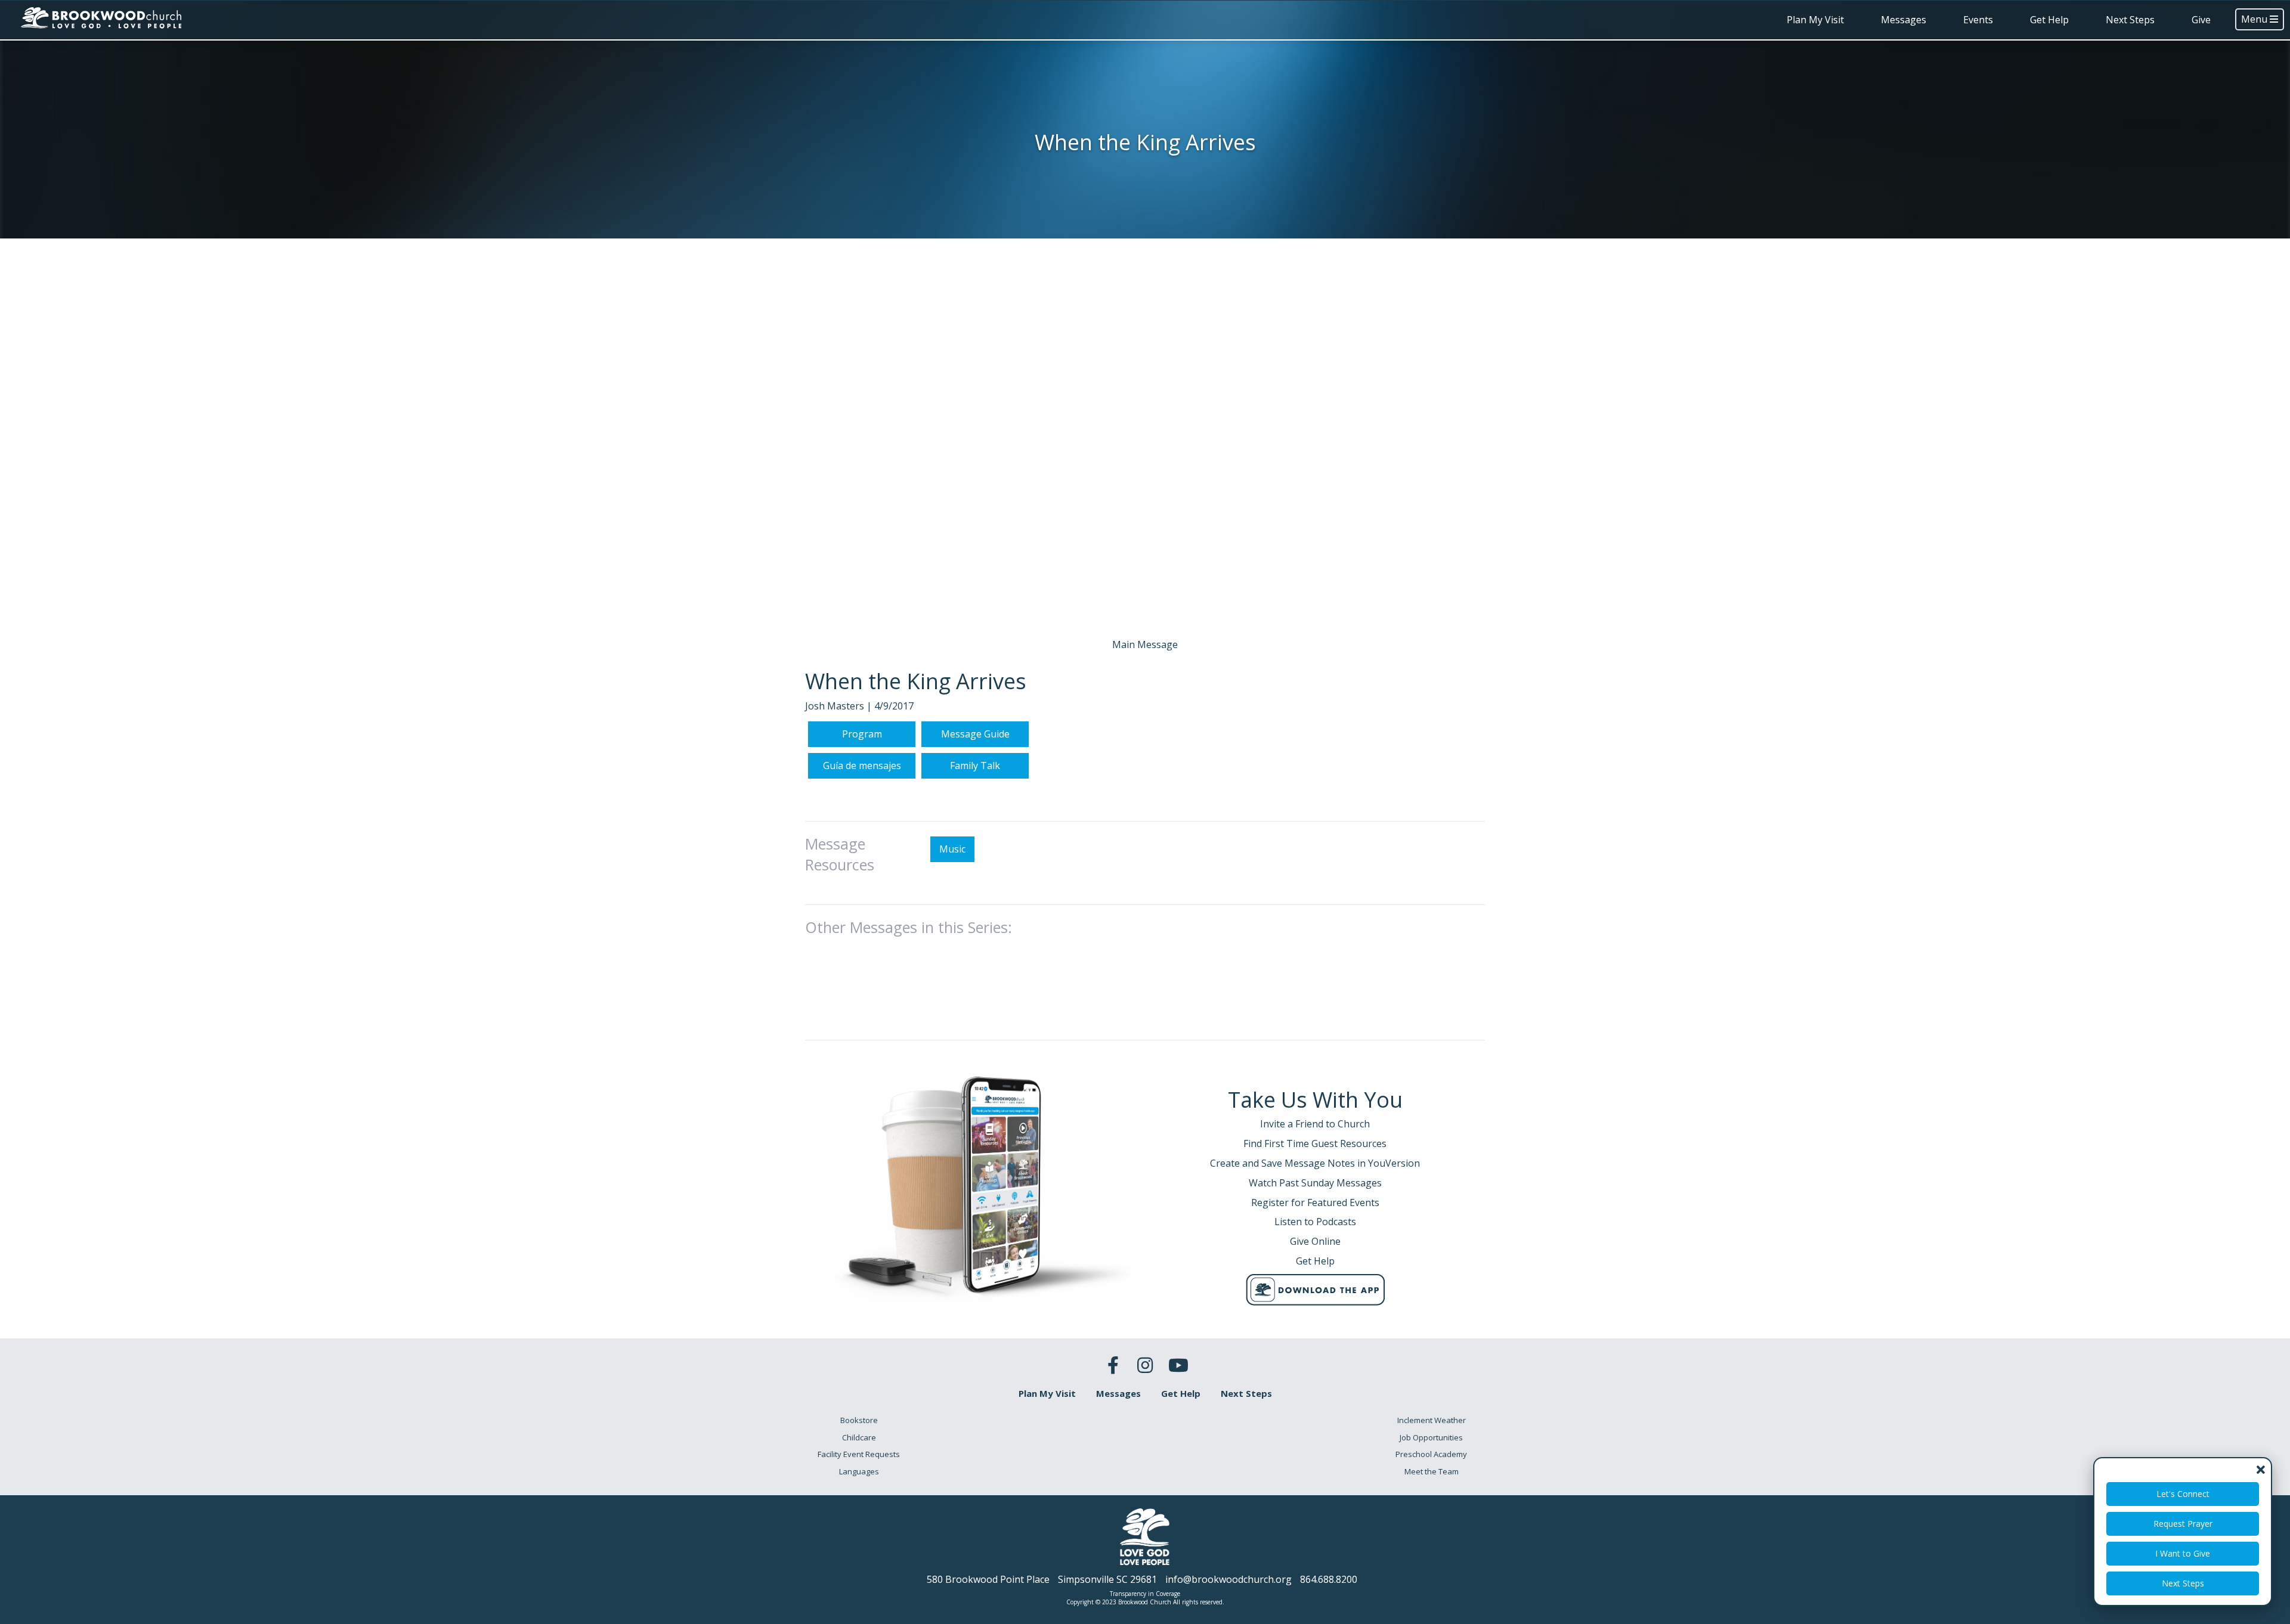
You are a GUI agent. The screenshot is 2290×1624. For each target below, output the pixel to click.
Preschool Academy (1431, 1454)
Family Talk (975, 765)
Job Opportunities (1431, 1437)
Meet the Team (1432, 1471)
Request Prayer (2183, 1524)
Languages (859, 1471)
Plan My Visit (1815, 20)
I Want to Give (2183, 1553)
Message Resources (840, 854)
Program (862, 734)
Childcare (859, 1437)
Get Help (2049, 20)
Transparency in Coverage (1145, 1594)
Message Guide (975, 734)
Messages (1904, 20)
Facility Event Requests (859, 1454)
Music (952, 849)
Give (2201, 20)
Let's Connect (2183, 1494)
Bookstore (859, 1420)
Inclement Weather (1432, 1420)
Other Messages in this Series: (909, 927)
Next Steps (2130, 20)
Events (1978, 20)
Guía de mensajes (862, 765)
